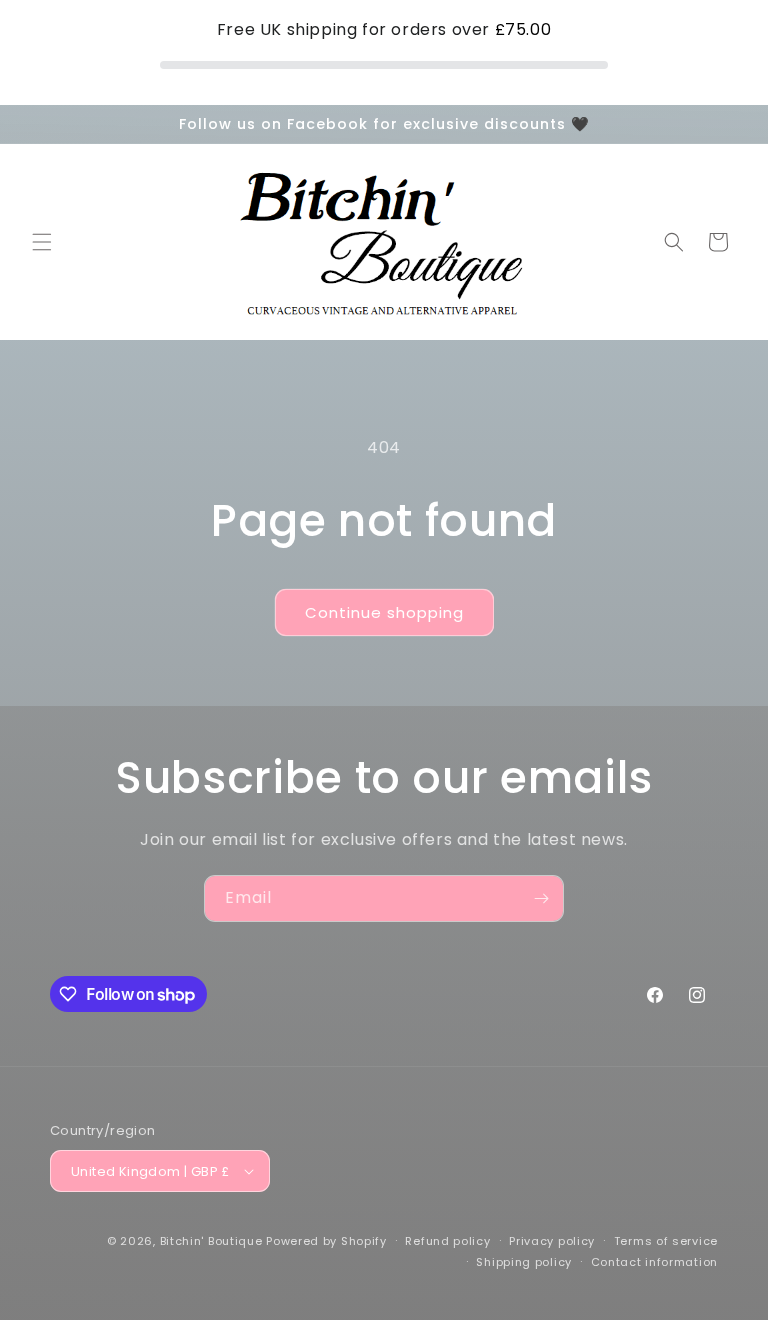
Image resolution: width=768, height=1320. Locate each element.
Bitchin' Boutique (211, 1241)
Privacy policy (552, 1241)
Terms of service (666, 1241)
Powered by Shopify (326, 1241)
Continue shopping (384, 612)
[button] (42, 242)
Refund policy (447, 1241)
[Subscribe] (541, 898)
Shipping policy (524, 1262)
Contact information (654, 1262)
